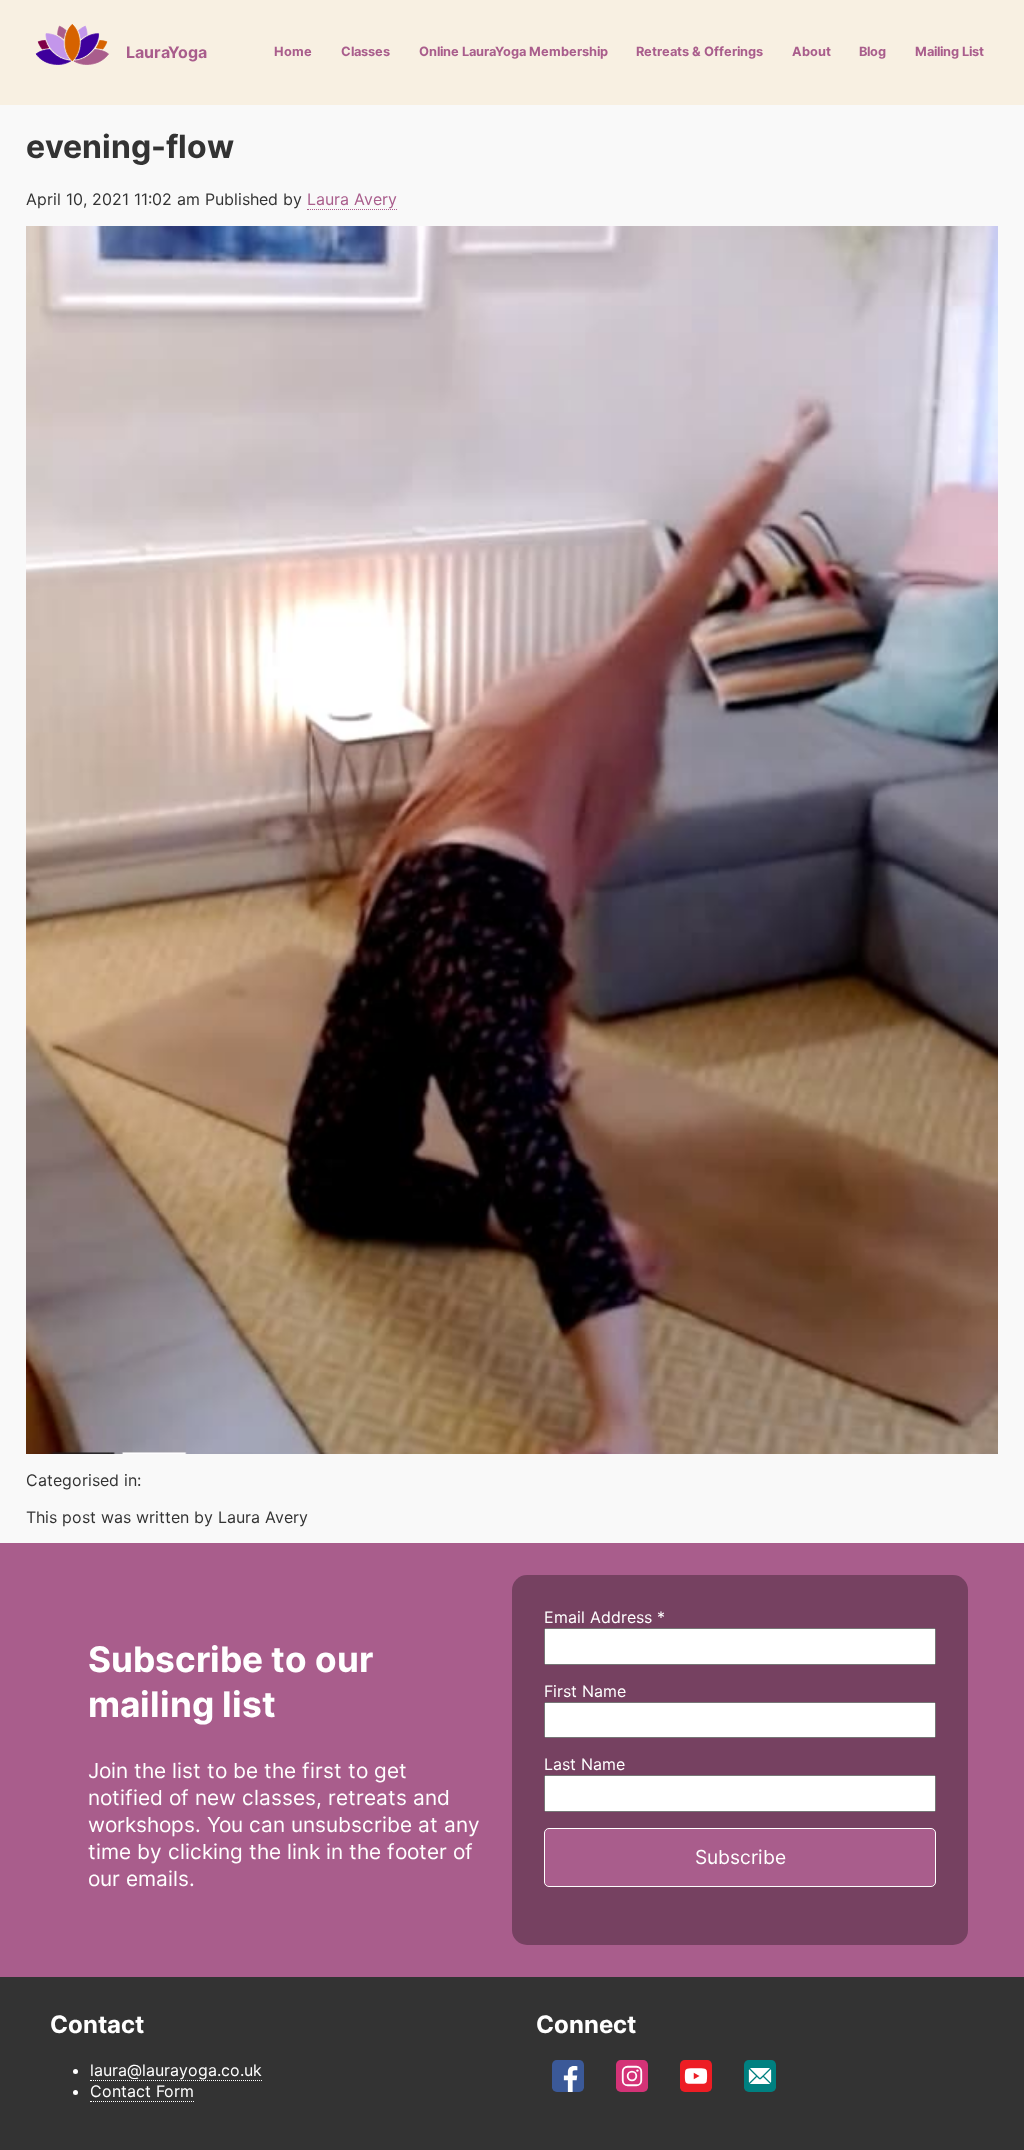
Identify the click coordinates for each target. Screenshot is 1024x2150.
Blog (872, 51)
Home (293, 51)
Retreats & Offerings (699, 51)
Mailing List (949, 51)
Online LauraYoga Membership (513, 51)
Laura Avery (352, 199)
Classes (365, 51)
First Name (585, 1691)
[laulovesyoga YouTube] (696, 2081)
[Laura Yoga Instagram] (632, 2081)
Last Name (584, 1764)
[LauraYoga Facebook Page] (568, 2081)
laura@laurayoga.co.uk (176, 2070)
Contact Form (142, 2091)
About (811, 51)
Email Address (604, 1617)
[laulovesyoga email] (760, 2081)
